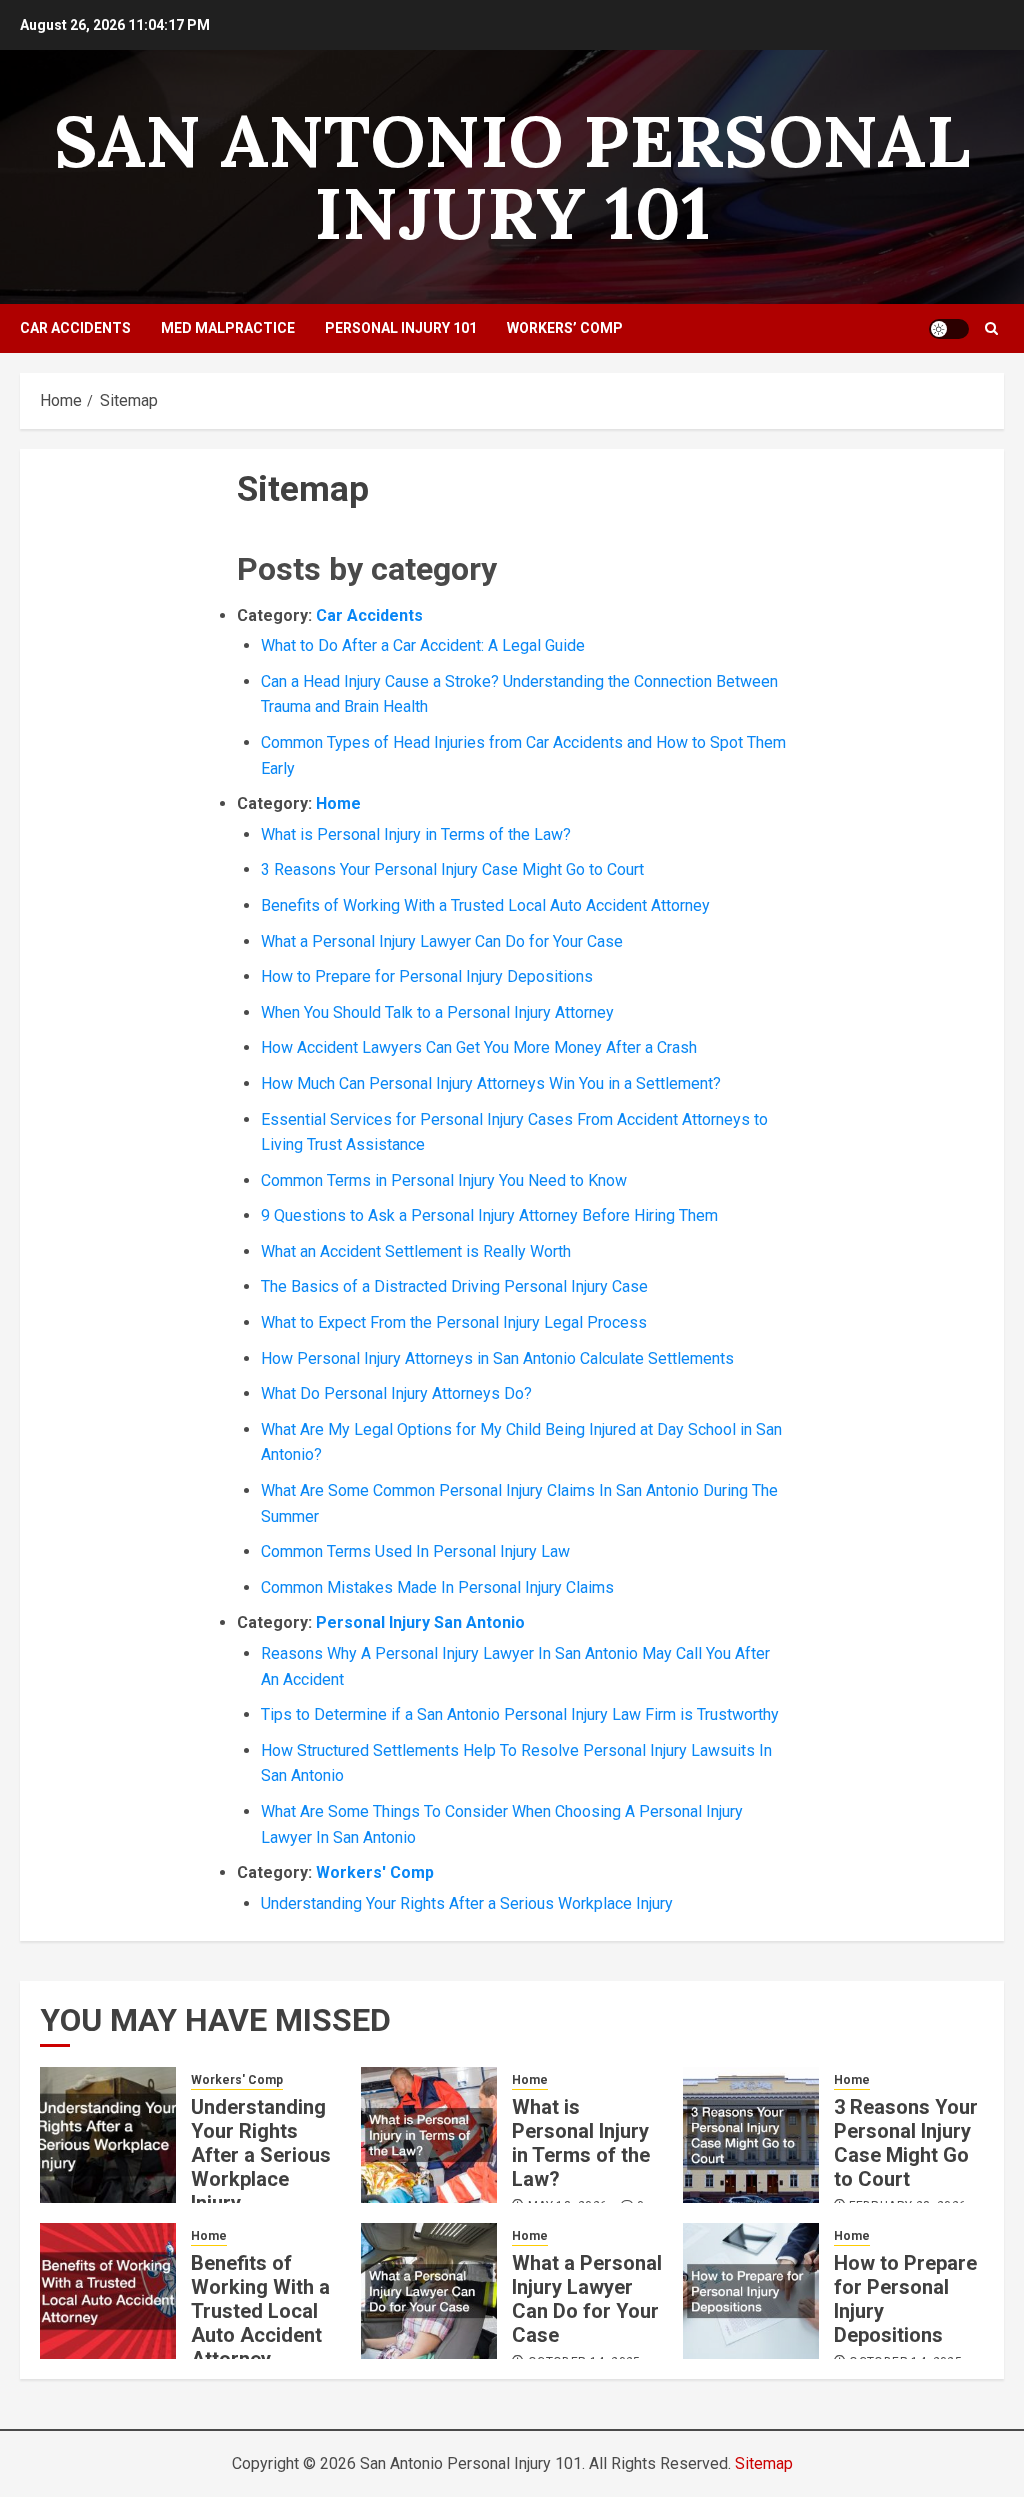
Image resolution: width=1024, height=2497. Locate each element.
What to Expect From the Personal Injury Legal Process (454, 1322)
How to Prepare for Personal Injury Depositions (427, 976)
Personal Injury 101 (401, 328)
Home (338, 803)
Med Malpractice (228, 328)
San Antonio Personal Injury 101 (512, 177)
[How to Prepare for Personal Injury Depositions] (751, 2291)
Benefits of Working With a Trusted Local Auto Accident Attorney (485, 905)
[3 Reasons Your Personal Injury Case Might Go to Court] (751, 2135)
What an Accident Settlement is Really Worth (416, 1251)
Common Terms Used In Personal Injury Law (415, 1551)
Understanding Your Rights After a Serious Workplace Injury (467, 1903)
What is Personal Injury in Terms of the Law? (416, 834)
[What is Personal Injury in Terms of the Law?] (429, 2135)
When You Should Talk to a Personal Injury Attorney (437, 1012)
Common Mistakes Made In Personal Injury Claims (437, 1587)
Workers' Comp (375, 1872)
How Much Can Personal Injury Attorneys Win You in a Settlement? (491, 1083)
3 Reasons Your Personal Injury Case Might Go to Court (452, 869)
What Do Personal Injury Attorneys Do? (396, 1393)
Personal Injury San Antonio (420, 1622)
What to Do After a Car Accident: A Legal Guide (423, 645)
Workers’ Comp (565, 328)
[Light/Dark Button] (949, 329)
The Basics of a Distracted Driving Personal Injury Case (454, 1286)
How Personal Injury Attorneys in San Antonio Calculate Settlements (497, 1358)
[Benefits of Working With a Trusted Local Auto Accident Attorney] (108, 2291)
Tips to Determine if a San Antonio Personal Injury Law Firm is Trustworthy (520, 1714)
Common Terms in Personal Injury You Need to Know (444, 1180)
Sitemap (764, 2463)
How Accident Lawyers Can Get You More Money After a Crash (479, 1047)
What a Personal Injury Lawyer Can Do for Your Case (442, 941)
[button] (991, 328)
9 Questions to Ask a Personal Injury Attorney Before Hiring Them (489, 1215)
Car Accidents (75, 328)
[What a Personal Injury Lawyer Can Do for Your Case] (429, 2291)
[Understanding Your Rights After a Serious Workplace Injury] (108, 2135)
